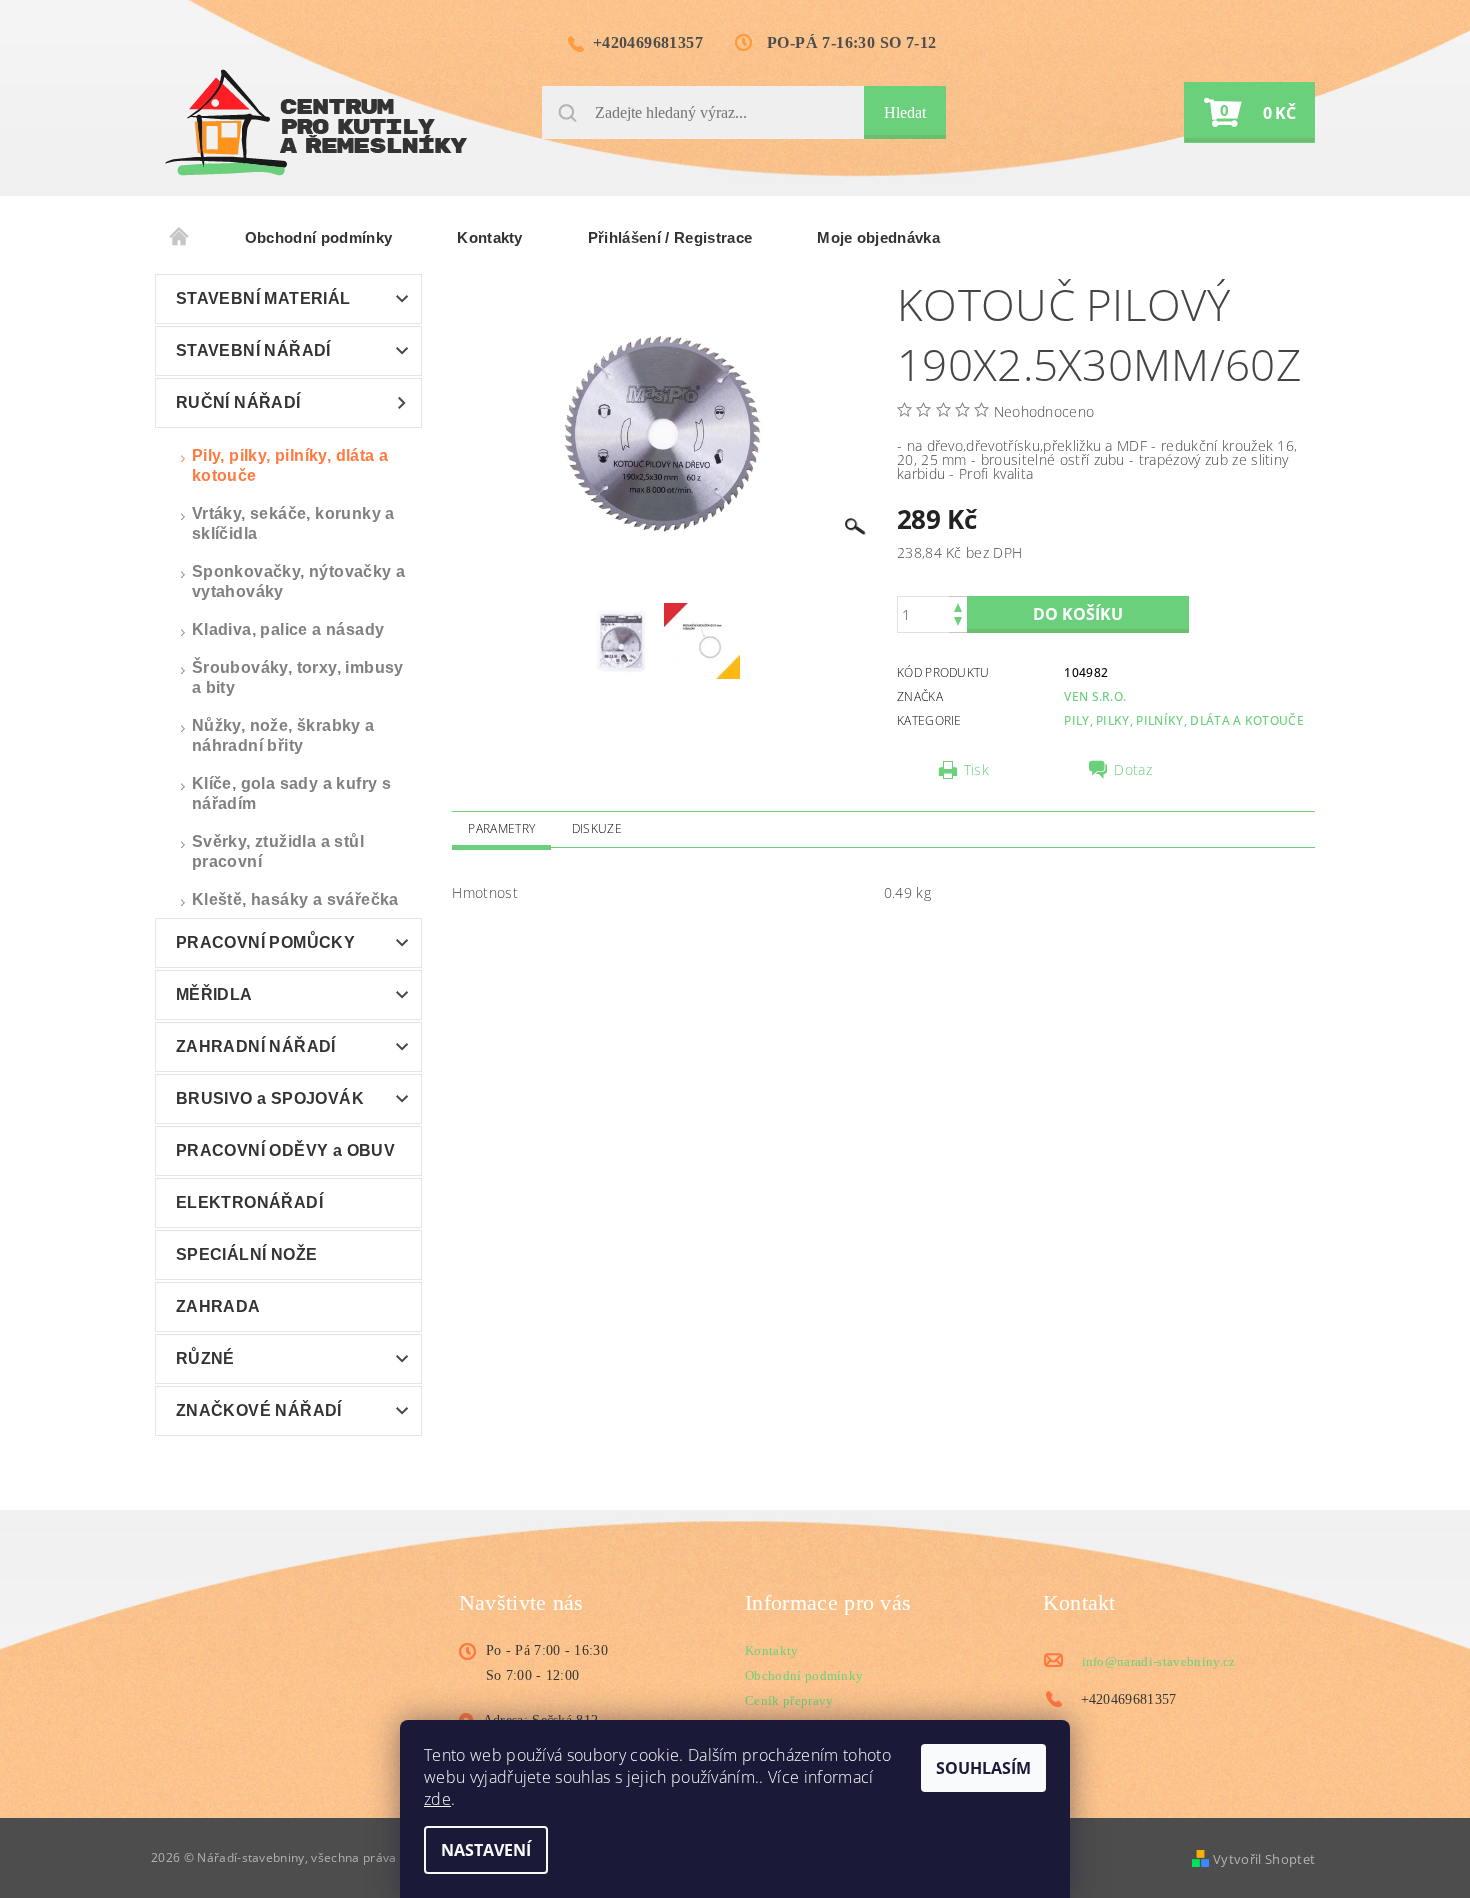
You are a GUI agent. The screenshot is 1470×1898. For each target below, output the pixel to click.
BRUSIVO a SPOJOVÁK (270, 1098)
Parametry (501, 828)
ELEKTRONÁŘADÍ (249, 1202)
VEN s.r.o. (1095, 696)
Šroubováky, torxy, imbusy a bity (298, 677)
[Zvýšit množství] (958, 605)
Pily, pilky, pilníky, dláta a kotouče (290, 465)
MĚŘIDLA (214, 994)
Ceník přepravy (789, 1700)
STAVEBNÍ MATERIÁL (263, 298)
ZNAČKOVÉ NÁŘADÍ (259, 1410)
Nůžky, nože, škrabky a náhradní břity (283, 735)
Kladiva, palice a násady (288, 629)
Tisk (976, 770)
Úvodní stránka (180, 238)
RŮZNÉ (205, 1358)
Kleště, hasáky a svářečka (295, 899)
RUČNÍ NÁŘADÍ (238, 402)
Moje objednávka (878, 237)
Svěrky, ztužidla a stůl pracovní (278, 851)
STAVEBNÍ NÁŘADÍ (253, 350)
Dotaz (1133, 770)
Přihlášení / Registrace (670, 237)
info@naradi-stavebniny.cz (1159, 1661)
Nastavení (486, 1850)
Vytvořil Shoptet (1264, 1859)
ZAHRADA (218, 1306)
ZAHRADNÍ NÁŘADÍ (256, 1046)
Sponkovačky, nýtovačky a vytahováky (299, 581)
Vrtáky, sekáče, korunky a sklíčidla (293, 523)
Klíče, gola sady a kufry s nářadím (291, 793)
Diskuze (597, 828)
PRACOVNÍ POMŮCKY (265, 942)
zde (437, 1799)
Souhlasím (983, 1768)
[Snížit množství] (958, 623)
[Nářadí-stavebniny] (316, 122)
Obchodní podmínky (318, 237)
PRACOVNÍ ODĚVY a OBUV (285, 1150)
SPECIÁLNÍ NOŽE (247, 1254)
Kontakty (490, 237)
